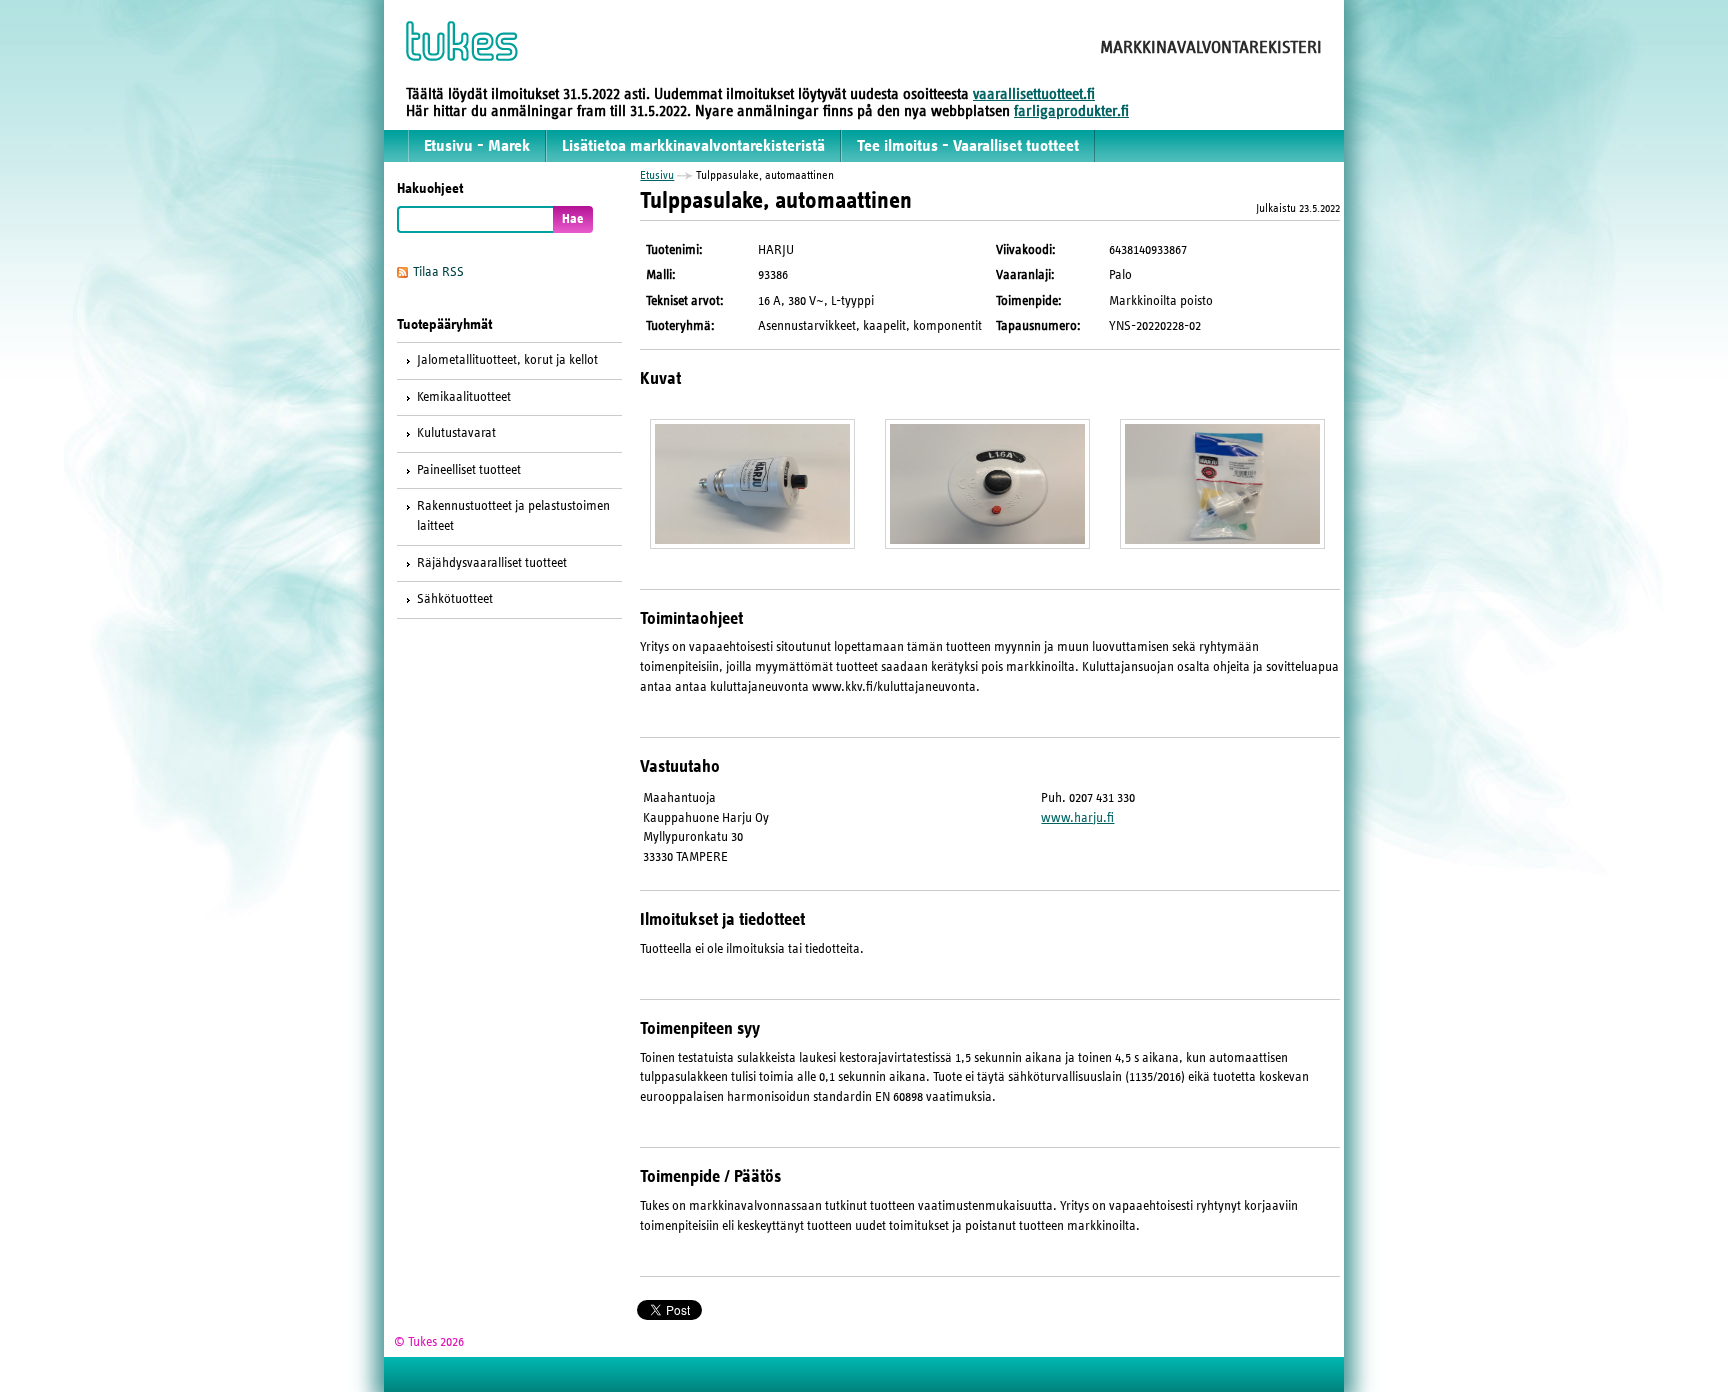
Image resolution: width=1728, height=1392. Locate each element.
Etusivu (657, 175)
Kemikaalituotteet (464, 397)
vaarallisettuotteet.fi (1034, 94)
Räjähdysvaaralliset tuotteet (492, 563)
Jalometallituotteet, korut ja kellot (507, 360)
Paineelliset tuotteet (469, 470)
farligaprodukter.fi (1071, 111)
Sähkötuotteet (455, 599)
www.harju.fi (1077, 818)
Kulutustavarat (456, 433)
